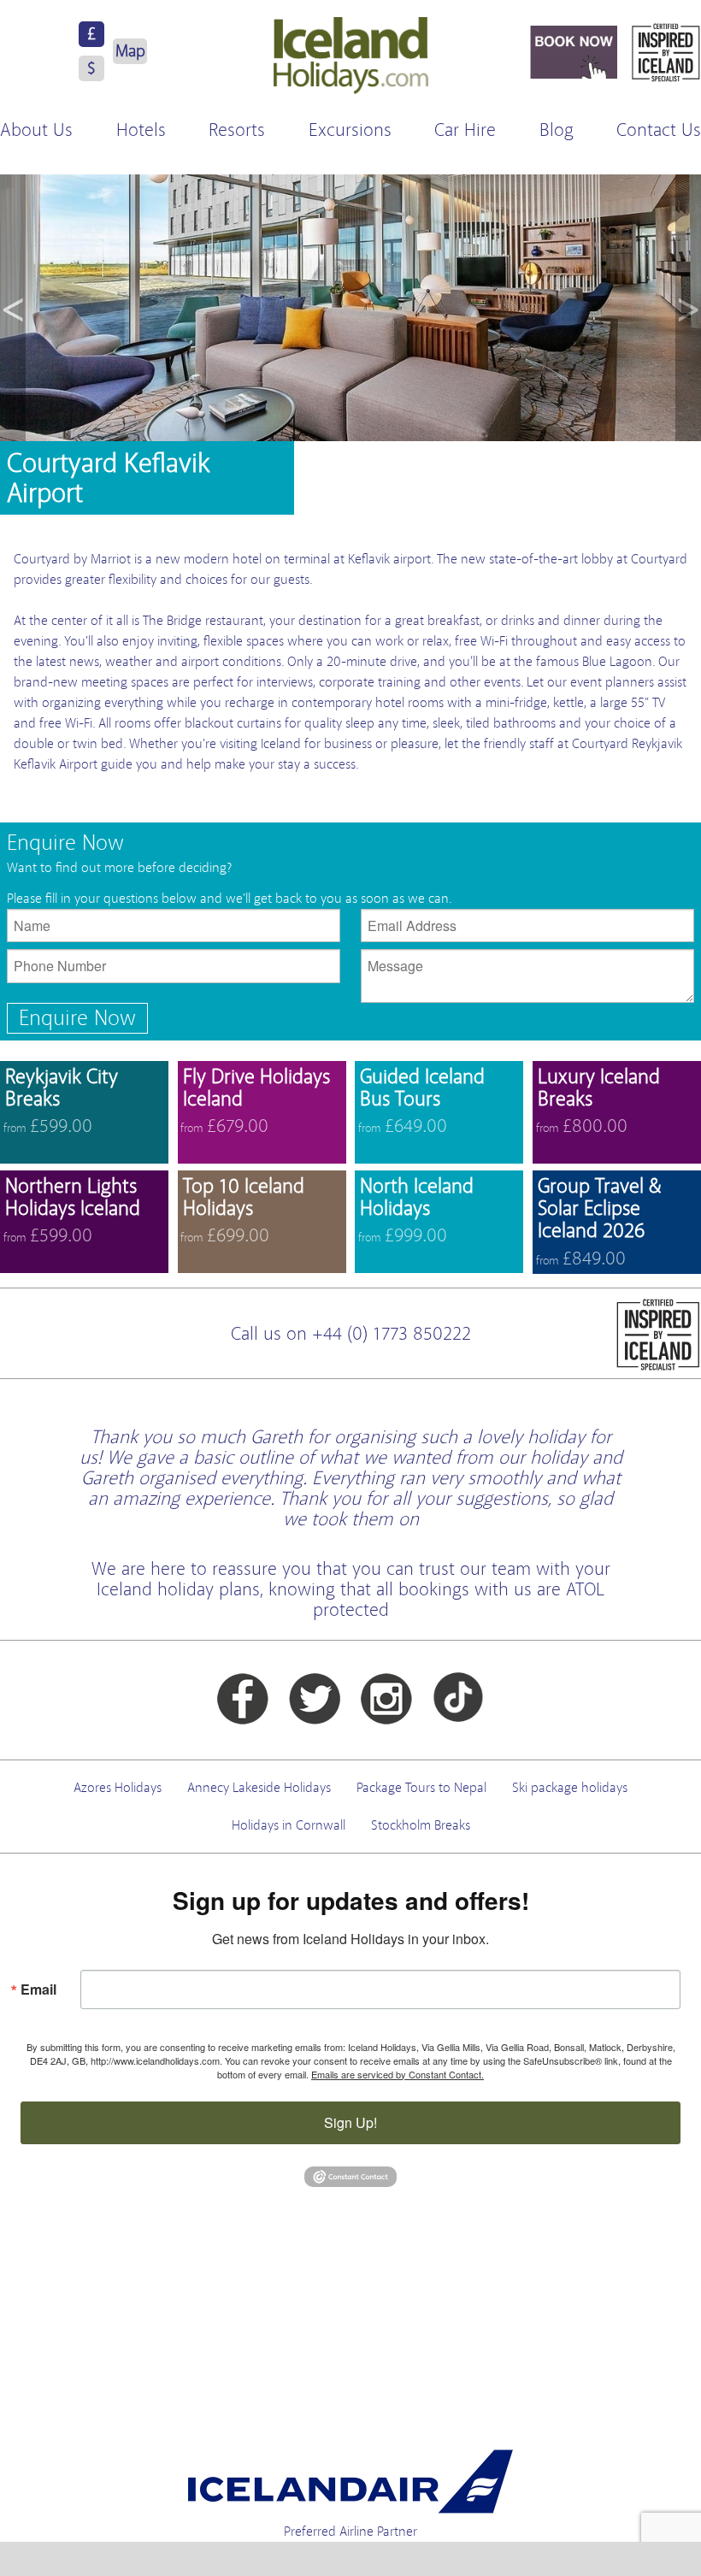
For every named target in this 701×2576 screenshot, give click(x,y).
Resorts (237, 130)
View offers (84, 1112)
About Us (36, 130)
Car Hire (465, 130)
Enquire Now (77, 1018)
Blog (557, 130)
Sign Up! (350, 2122)
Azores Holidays (118, 1788)
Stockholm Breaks (421, 1825)
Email (38, 1989)
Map (130, 51)
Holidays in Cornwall (289, 1825)
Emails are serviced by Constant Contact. (398, 2074)
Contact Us (659, 130)
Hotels (141, 130)
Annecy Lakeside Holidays (259, 1788)
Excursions (350, 130)
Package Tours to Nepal (421, 1788)
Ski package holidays (570, 1788)
